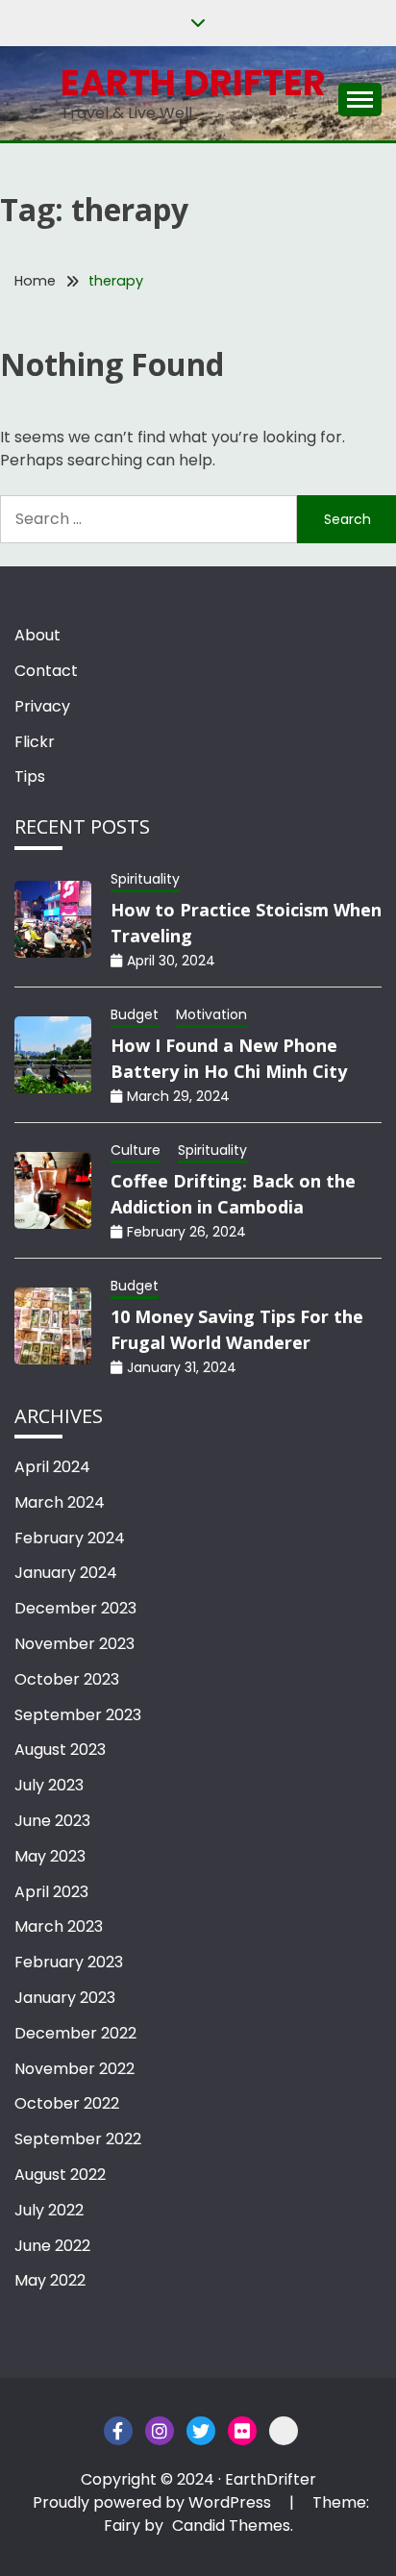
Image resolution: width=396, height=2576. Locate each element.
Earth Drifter (193, 83)
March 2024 (60, 1502)
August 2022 (60, 2175)
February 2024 (70, 1538)
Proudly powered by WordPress (154, 2502)
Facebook (118, 2431)
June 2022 (52, 2246)
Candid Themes (231, 2526)
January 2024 (66, 1573)
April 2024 (52, 1467)
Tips (30, 776)
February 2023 (69, 1962)
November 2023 (74, 1644)
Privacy (42, 706)
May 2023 (50, 1856)
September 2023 (78, 1715)
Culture (136, 1150)
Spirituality (145, 879)
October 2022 (67, 2103)
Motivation (211, 1014)
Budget (135, 1014)
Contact (46, 671)
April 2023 (51, 1892)
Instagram (160, 2431)
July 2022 (49, 2210)
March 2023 (59, 1926)
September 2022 (78, 2139)
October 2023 (67, 1679)
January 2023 (65, 1998)
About (37, 635)
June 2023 (52, 1821)
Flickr (35, 742)
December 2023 (75, 1608)
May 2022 (50, 2280)
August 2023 (60, 1750)
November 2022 (74, 2069)
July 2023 (49, 1785)
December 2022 (75, 2033)
